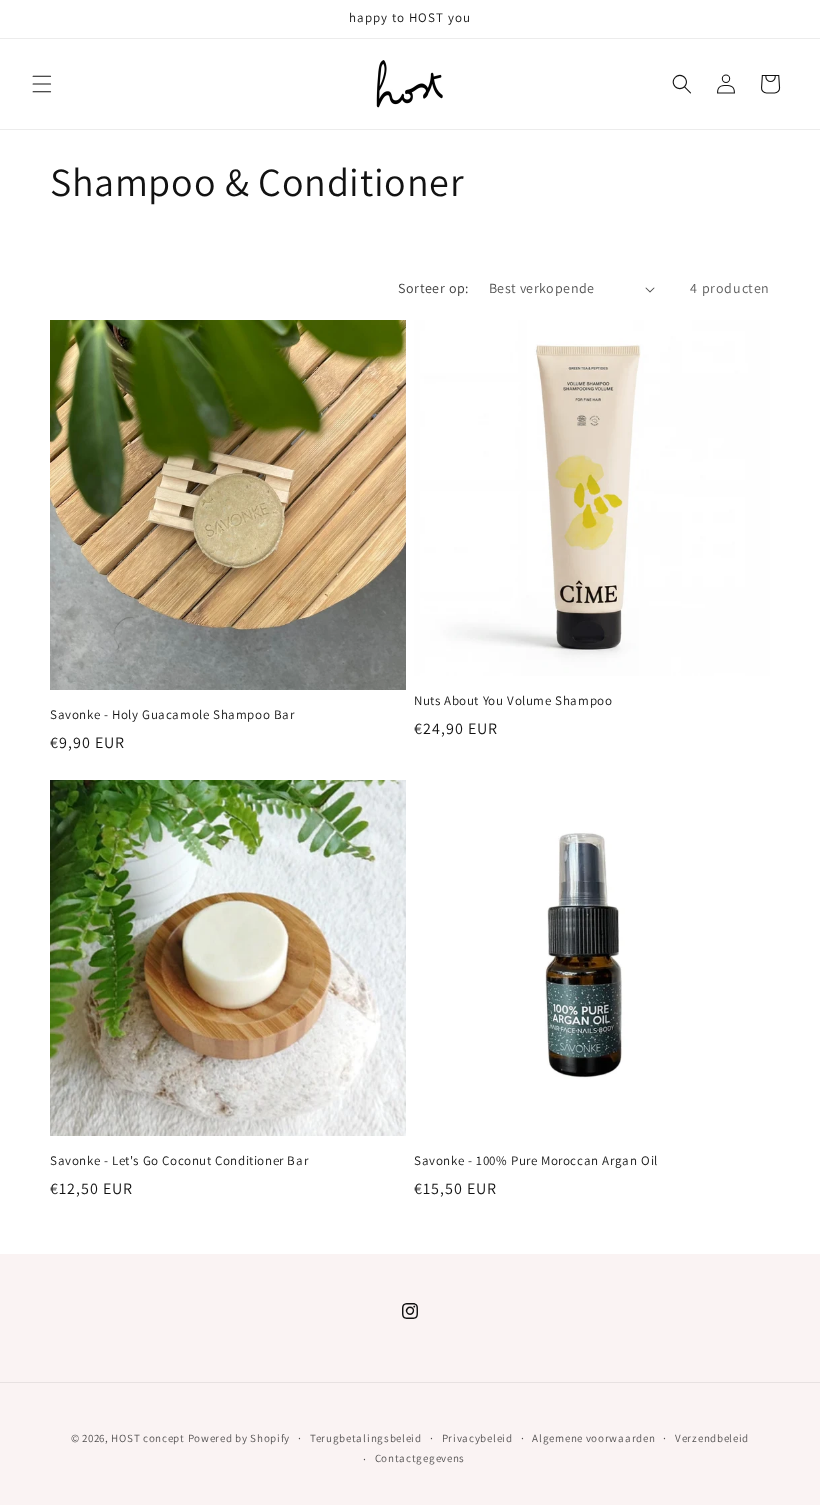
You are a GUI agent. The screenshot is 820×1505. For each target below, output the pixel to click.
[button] (42, 84)
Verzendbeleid (712, 1438)
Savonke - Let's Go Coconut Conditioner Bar (179, 1161)
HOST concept (147, 1438)
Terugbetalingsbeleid (366, 1438)
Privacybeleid (477, 1438)
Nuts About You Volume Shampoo (513, 701)
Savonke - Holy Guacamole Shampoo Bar (172, 715)
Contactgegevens (420, 1458)
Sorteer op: (433, 288)
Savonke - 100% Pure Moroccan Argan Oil (536, 1161)
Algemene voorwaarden (593, 1438)
